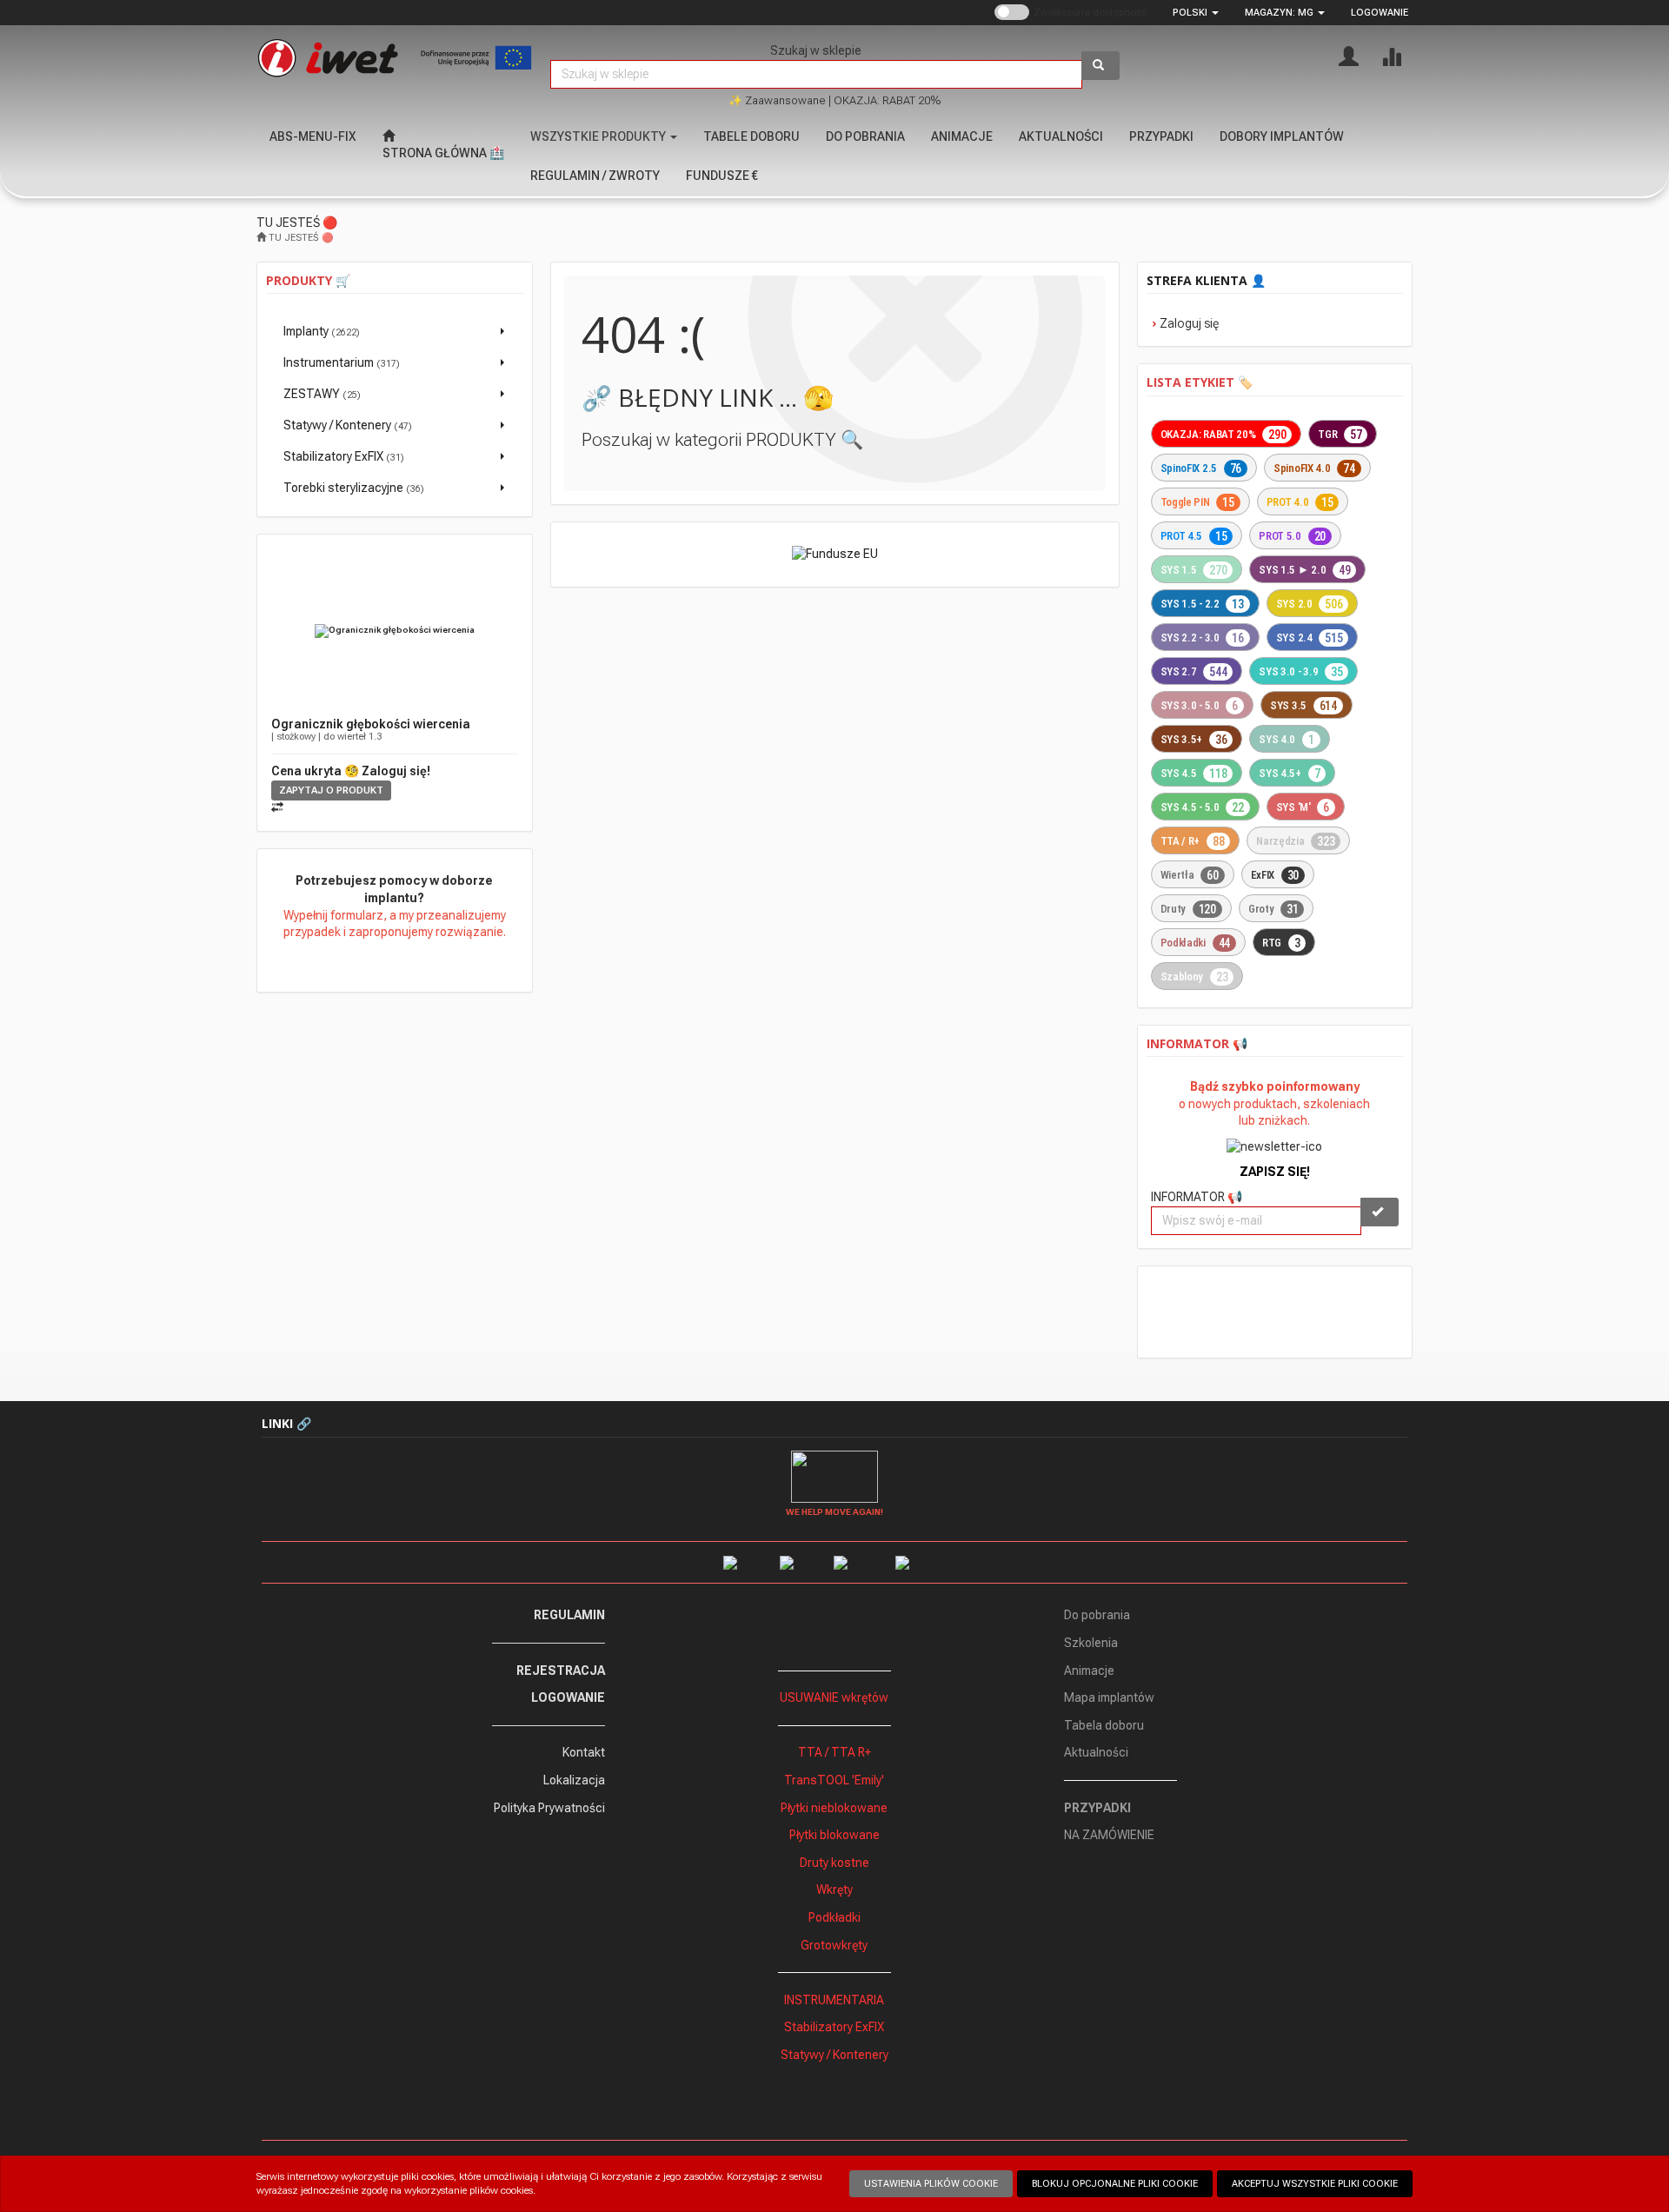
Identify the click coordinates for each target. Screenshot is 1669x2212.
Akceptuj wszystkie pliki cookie (1315, 2184)
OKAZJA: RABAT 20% (888, 100)
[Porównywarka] (1391, 55)
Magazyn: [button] (1279, 13)
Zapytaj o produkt (331, 790)
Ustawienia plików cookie (931, 2184)
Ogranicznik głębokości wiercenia (371, 724)
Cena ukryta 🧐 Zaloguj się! (351, 771)
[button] (1196, 13)
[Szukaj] (1100, 66)
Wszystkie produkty (599, 136)
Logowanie (1380, 13)
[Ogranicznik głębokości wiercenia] (395, 631)
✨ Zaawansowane (777, 100)
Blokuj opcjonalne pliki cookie (1115, 2184)
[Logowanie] (1349, 55)
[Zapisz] (1380, 1212)
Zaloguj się (1189, 323)
